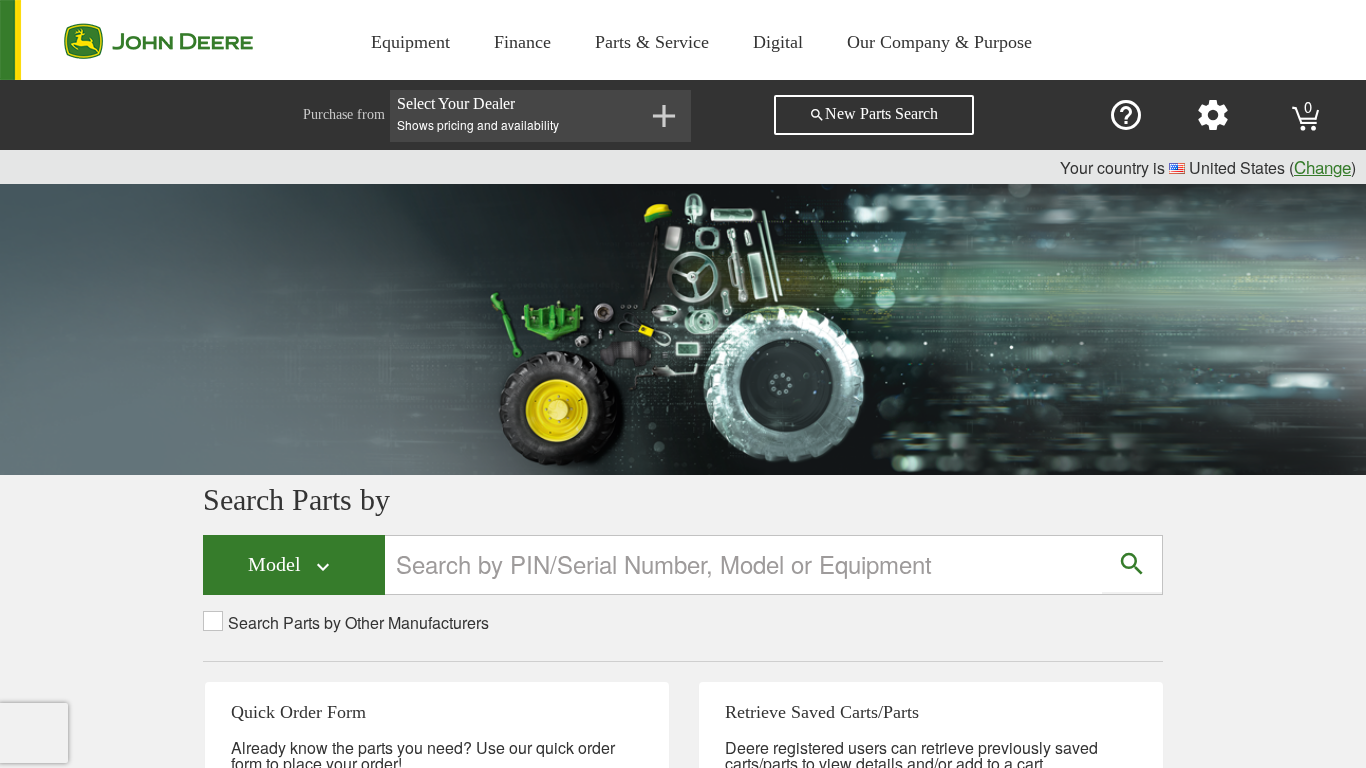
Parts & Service (652, 42)
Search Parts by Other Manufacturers (358, 623)
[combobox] (744, 564)
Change (1322, 166)
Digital (778, 42)
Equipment (410, 42)
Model (291, 565)
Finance (522, 42)
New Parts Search (873, 114)
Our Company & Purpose (939, 42)
